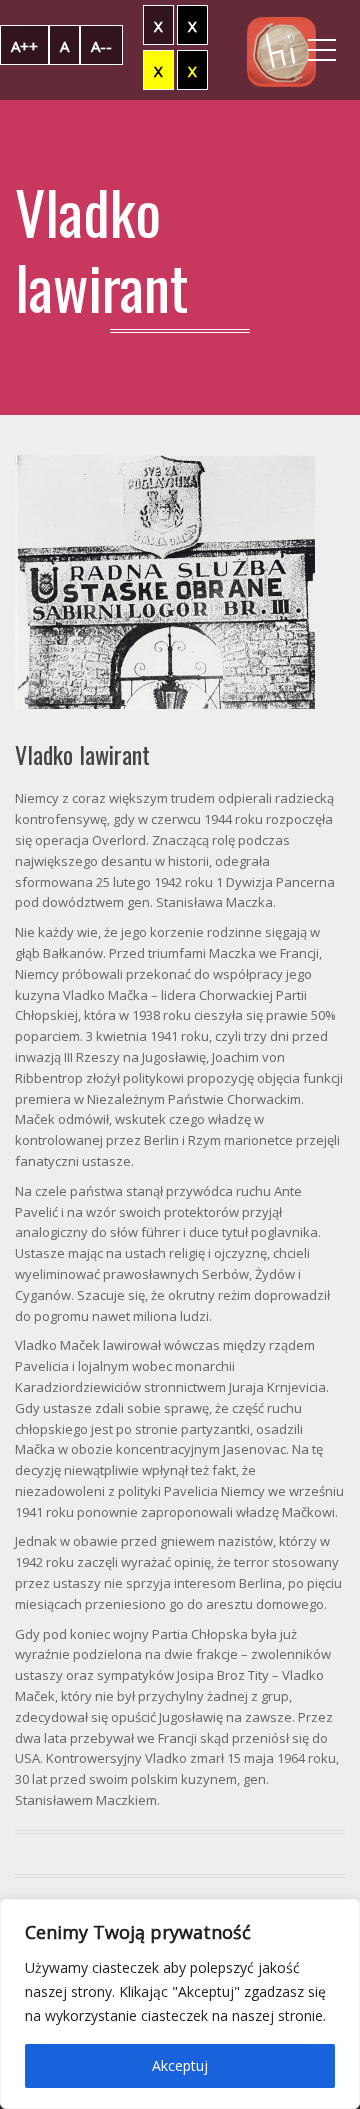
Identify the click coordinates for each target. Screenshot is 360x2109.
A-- (101, 46)
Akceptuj (180, 2065)
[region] (180, 2004)
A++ (24, 46)
